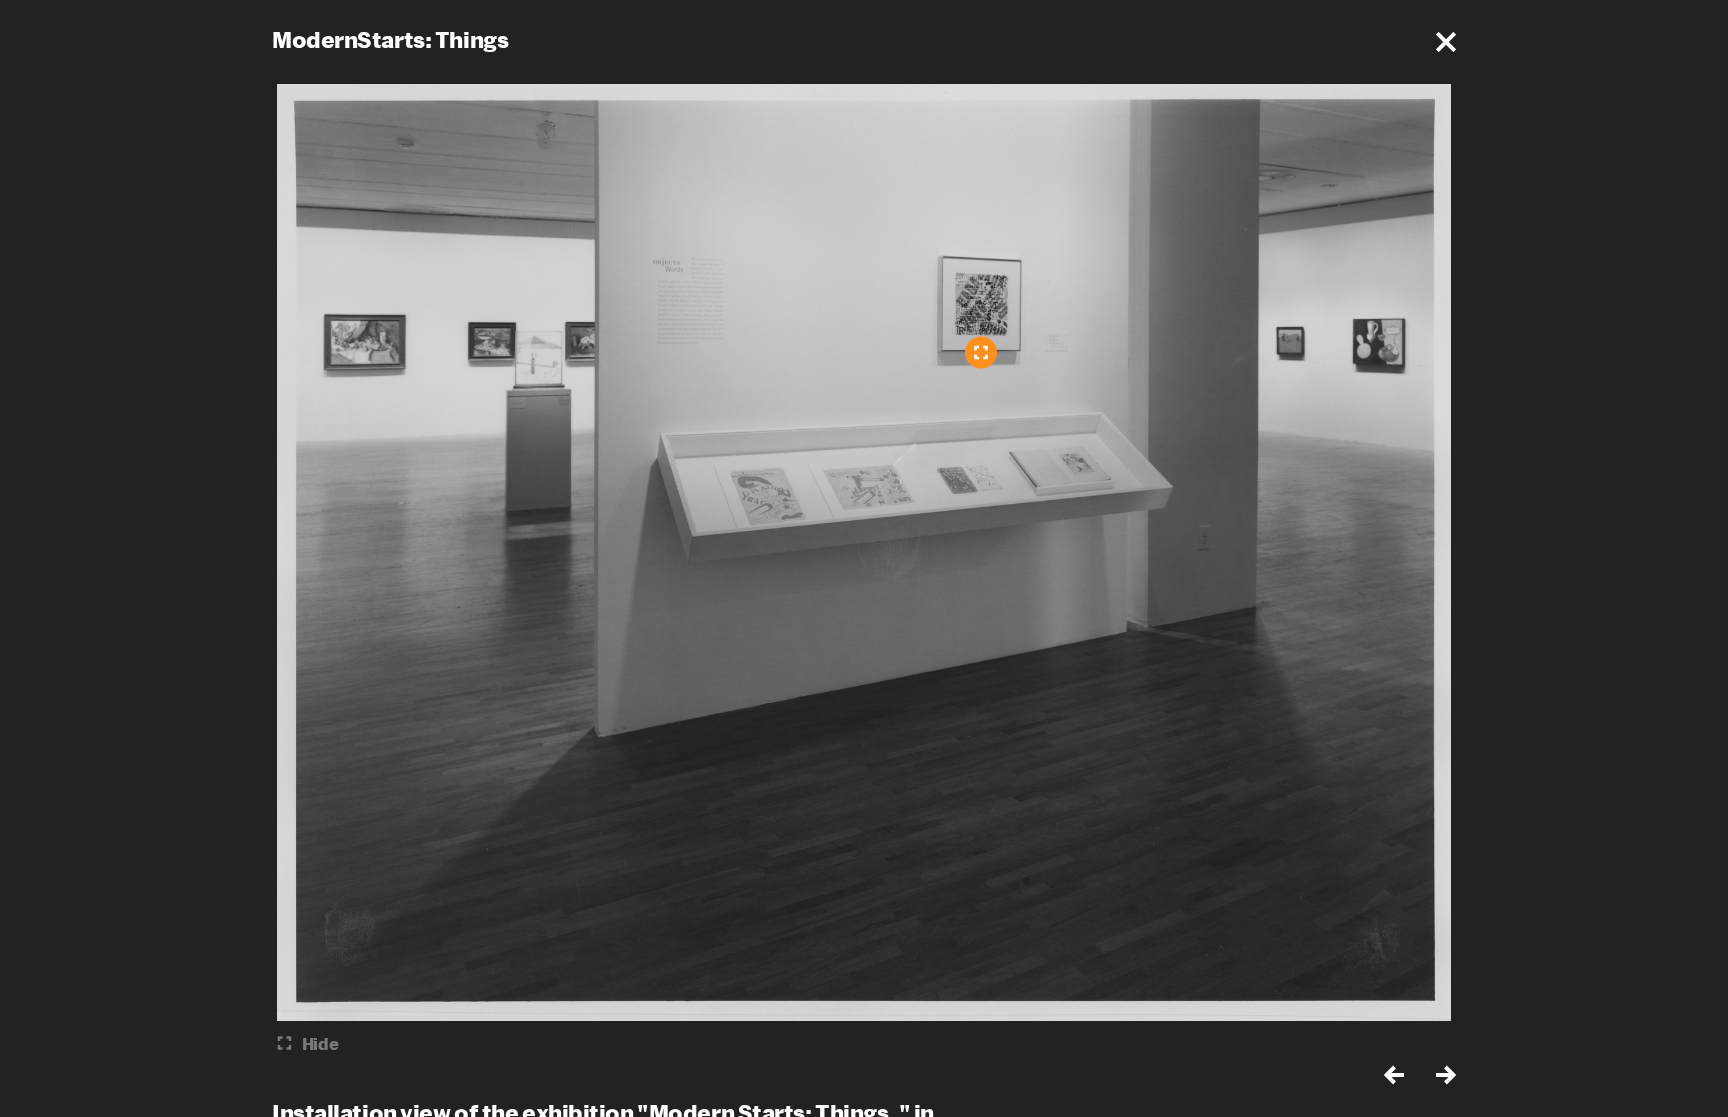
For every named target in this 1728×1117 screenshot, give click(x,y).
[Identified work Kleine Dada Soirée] (981, 352)
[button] (1446, 42)
